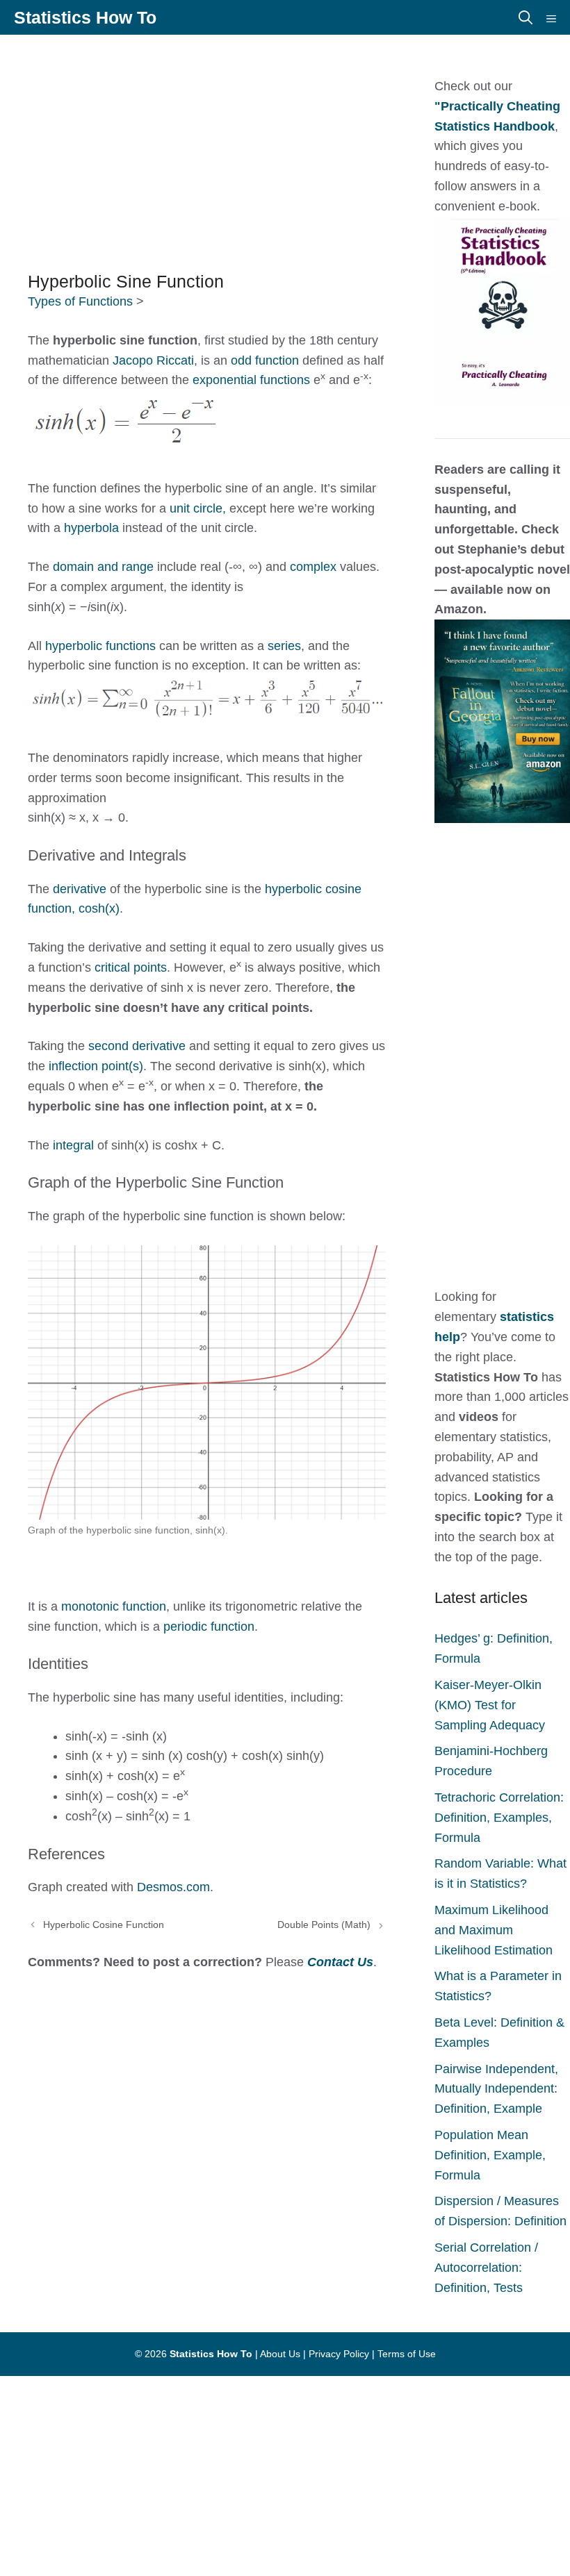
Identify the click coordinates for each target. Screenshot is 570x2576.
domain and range (101, 567)
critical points (131, 967)
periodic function (209, 1627)
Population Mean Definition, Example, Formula (490, 2155)
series (284, 646)
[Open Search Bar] (526, 17)
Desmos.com (173, 1887)
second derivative (139, 1046)
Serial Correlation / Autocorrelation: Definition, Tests (486, 2268)
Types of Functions (80, 301)
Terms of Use (407, 2354)
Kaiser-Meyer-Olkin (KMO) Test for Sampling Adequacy (490, 1705)
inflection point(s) (96, 1066)
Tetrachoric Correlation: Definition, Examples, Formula (499, 1818)
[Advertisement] (285, 146)
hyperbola (93, 528)
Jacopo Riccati (153, 360)
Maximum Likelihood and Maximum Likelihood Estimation (494, 1930)
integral (75, 1145)
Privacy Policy (339, 2354)
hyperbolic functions (100, 646)
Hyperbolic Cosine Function (104, 1925)
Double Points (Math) (324, 1925)
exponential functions (251, 380)
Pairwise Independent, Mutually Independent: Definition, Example (496, 2089)
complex (315, 567)
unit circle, (198, 508)
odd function (265, 360)
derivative (81, 889)
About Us (280, 2354)
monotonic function (114, 1606)
